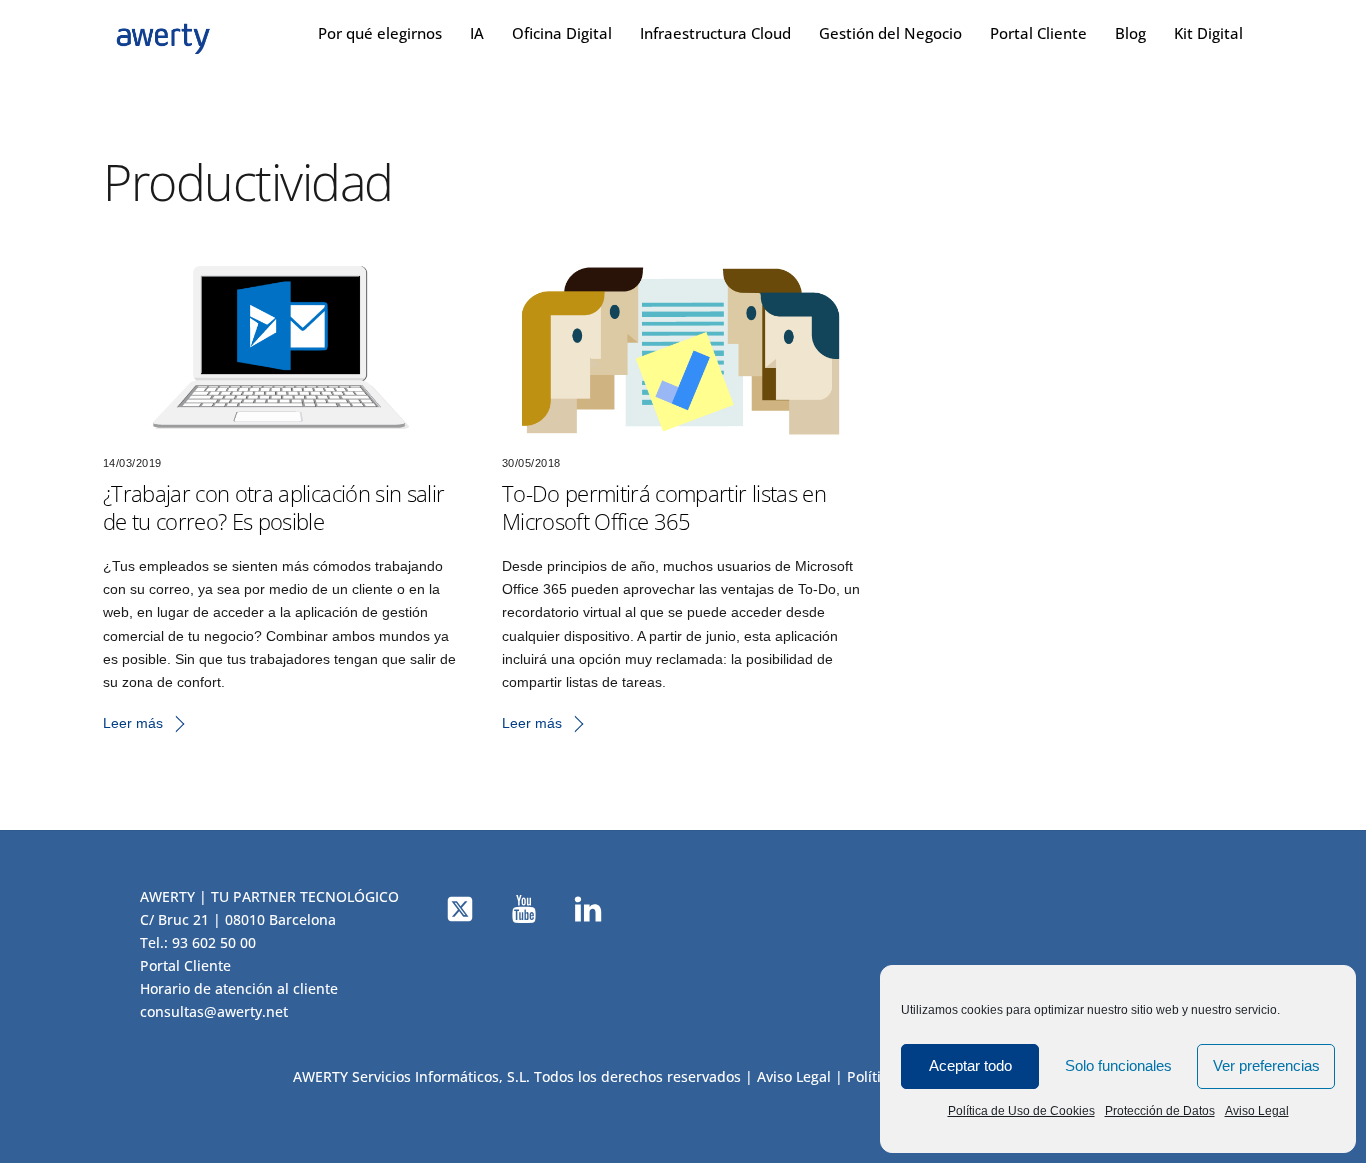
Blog (1130, 33)
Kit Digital (1208, 33)
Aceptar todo (970, 1065)
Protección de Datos (1160, 1111)
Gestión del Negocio (890, 33)
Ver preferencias (1266, 1065)
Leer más (133, 723)
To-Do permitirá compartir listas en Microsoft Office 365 (664, 507)
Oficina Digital (562, 33)
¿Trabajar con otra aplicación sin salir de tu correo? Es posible (273, 507)
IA (477, 33)
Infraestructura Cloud (715, 33)
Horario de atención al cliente (239, 988)
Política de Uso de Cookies (1021, 1111)
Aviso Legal (1257, 1111)
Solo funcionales (1118, 1065)
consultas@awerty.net (214, 1011)
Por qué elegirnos (380, 33)
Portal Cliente (1038, 33)
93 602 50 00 (214, 942)
